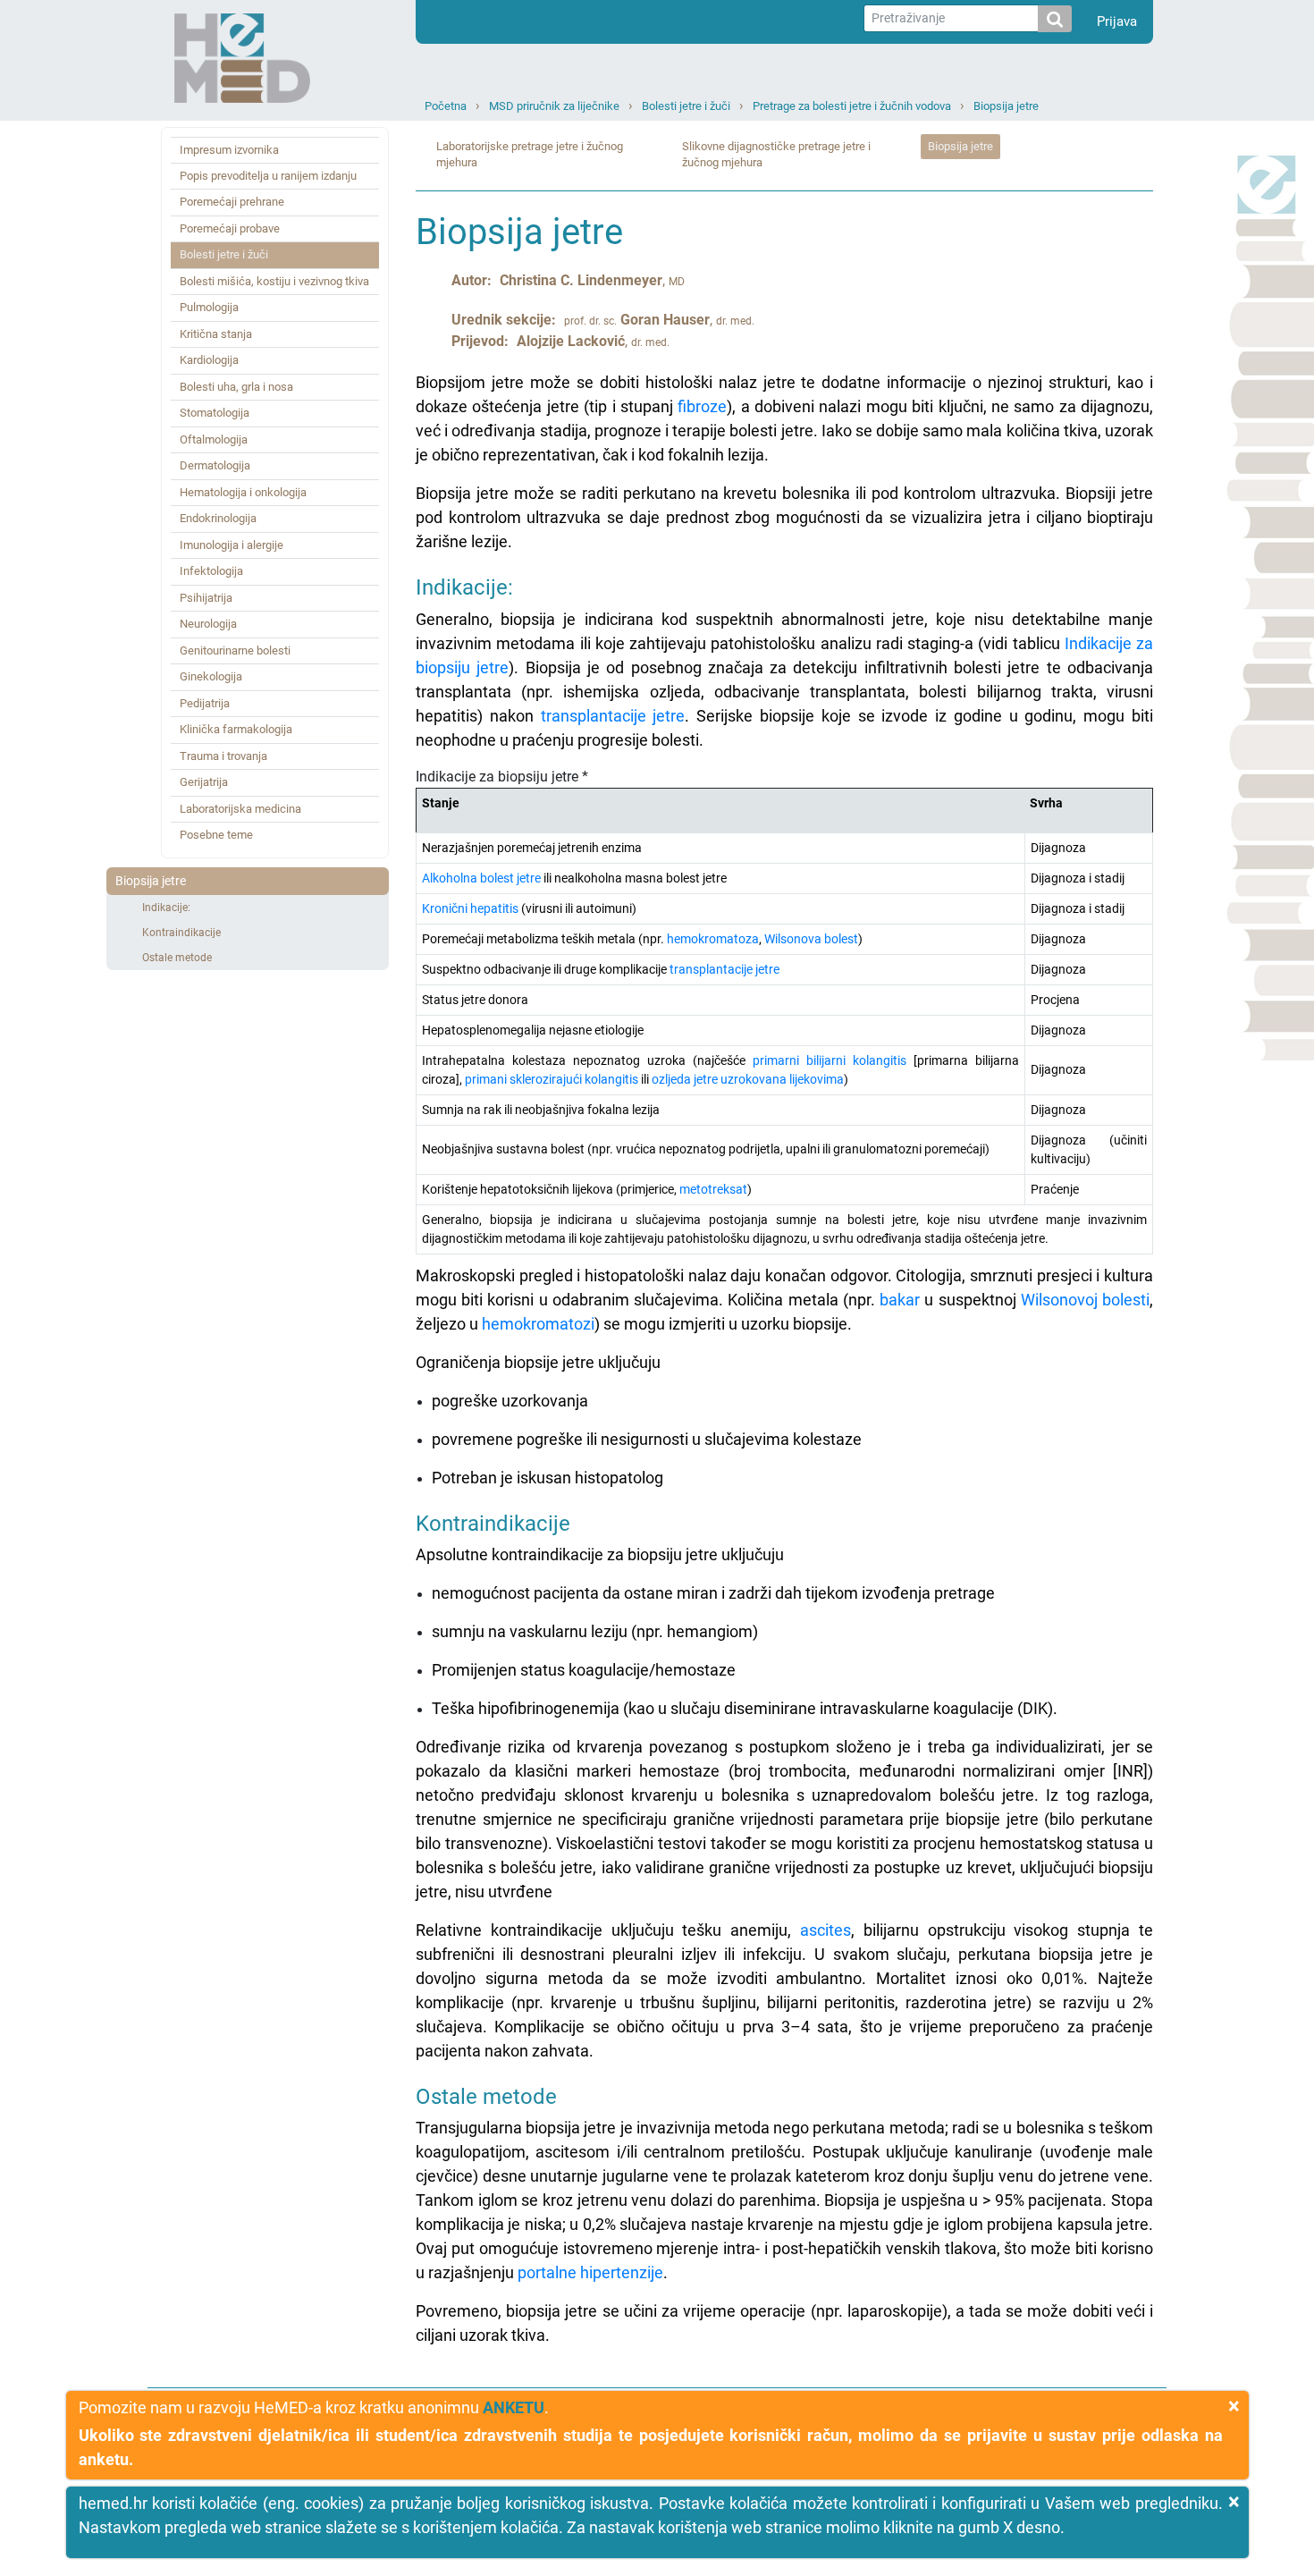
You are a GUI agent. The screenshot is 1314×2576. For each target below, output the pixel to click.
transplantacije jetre (613, 716)
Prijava (1117, 21)
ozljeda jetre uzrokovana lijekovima (748, 1079)
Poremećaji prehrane (232, 202)
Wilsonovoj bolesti (1085, 1300)
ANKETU (514, 2407)
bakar (900, 1300)
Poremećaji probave (230, 228)
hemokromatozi (538, 1324)
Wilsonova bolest (811, 939)
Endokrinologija (218, 518)
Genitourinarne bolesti (235, 650)
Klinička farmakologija (236, 729)
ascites (825, 1930)
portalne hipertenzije (590, 2272)
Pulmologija (209, 307)
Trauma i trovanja (223, 756)
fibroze (702, 406)
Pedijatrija (205, 703)
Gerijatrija (204, 782)
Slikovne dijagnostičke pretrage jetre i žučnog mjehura (776, 155)
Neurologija (208, 624)
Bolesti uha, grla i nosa (236, 387)
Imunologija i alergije (232, 545)
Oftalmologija (214, 439)
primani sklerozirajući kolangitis (552, 1079)
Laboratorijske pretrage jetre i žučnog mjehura (530, 155)
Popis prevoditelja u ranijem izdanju (268, 176)
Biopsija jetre (1006, 106)
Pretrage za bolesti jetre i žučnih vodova (852, 106)
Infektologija (211, 571)
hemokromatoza (713, 939)
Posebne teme (216, 835)
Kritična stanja (216, 334)
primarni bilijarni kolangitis (830, 1060)
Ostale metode (177, 958)
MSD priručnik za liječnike (554, 106)
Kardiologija (209, 360)
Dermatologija (215, 465)
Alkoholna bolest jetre (481, 878)
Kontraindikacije (181, 933)
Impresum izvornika (229, 150)
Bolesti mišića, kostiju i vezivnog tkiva (274, 281)
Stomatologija (215, 413)
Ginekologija (211, 676)
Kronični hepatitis (470, 908)
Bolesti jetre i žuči (686, 106)
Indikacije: (166, 908)
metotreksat (713, 1189)
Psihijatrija (206, 598)
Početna (446, 106)
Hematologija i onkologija (243, 492)
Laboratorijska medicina (240, 809)
